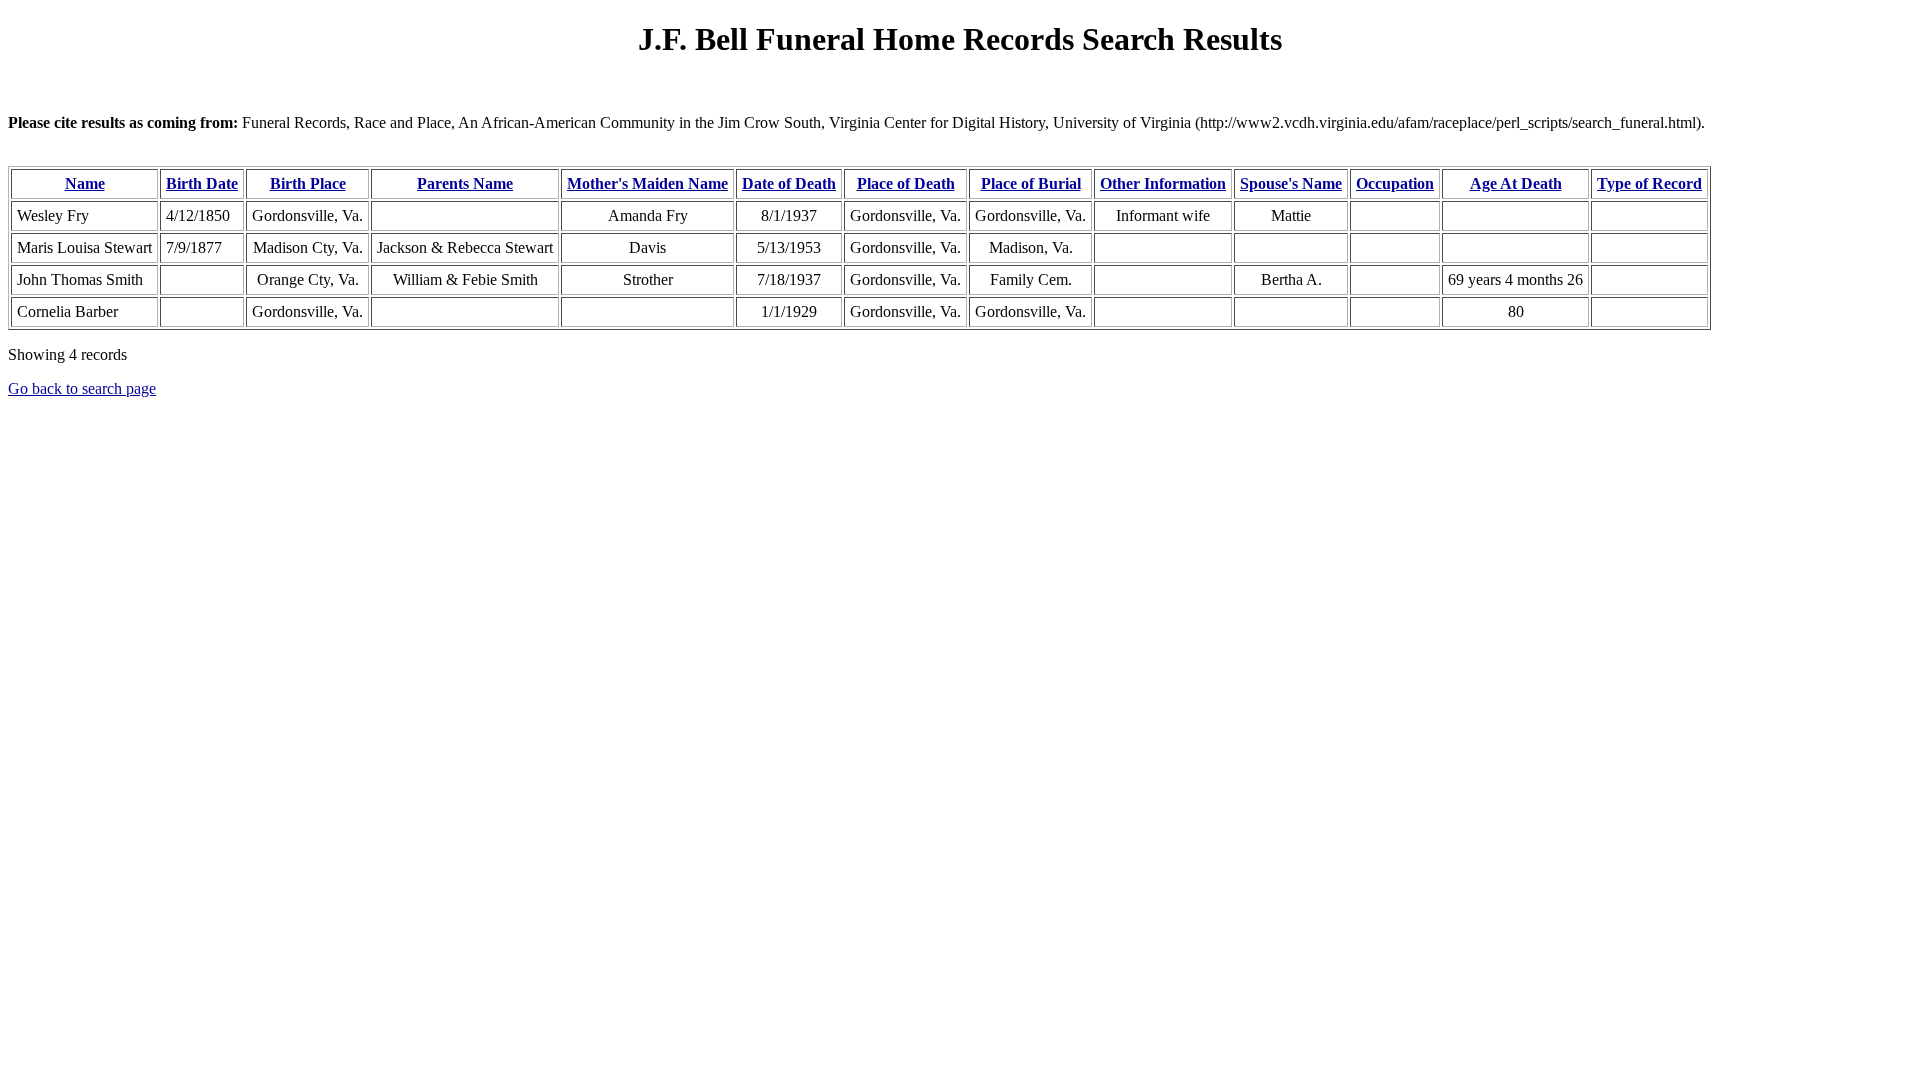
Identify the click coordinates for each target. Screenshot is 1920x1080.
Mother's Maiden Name (647, 183)
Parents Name (465, 183)
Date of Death (789, 183)
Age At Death (1516, 183)
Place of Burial (1031, 183)
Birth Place (308, 183)
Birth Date (202, 183)
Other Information (1163, 183)
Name (85, 183)
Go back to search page (82, 388)
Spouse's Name (1291, 183)
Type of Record (1649, 183)
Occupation (1395, 183)
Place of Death (906, 183)
